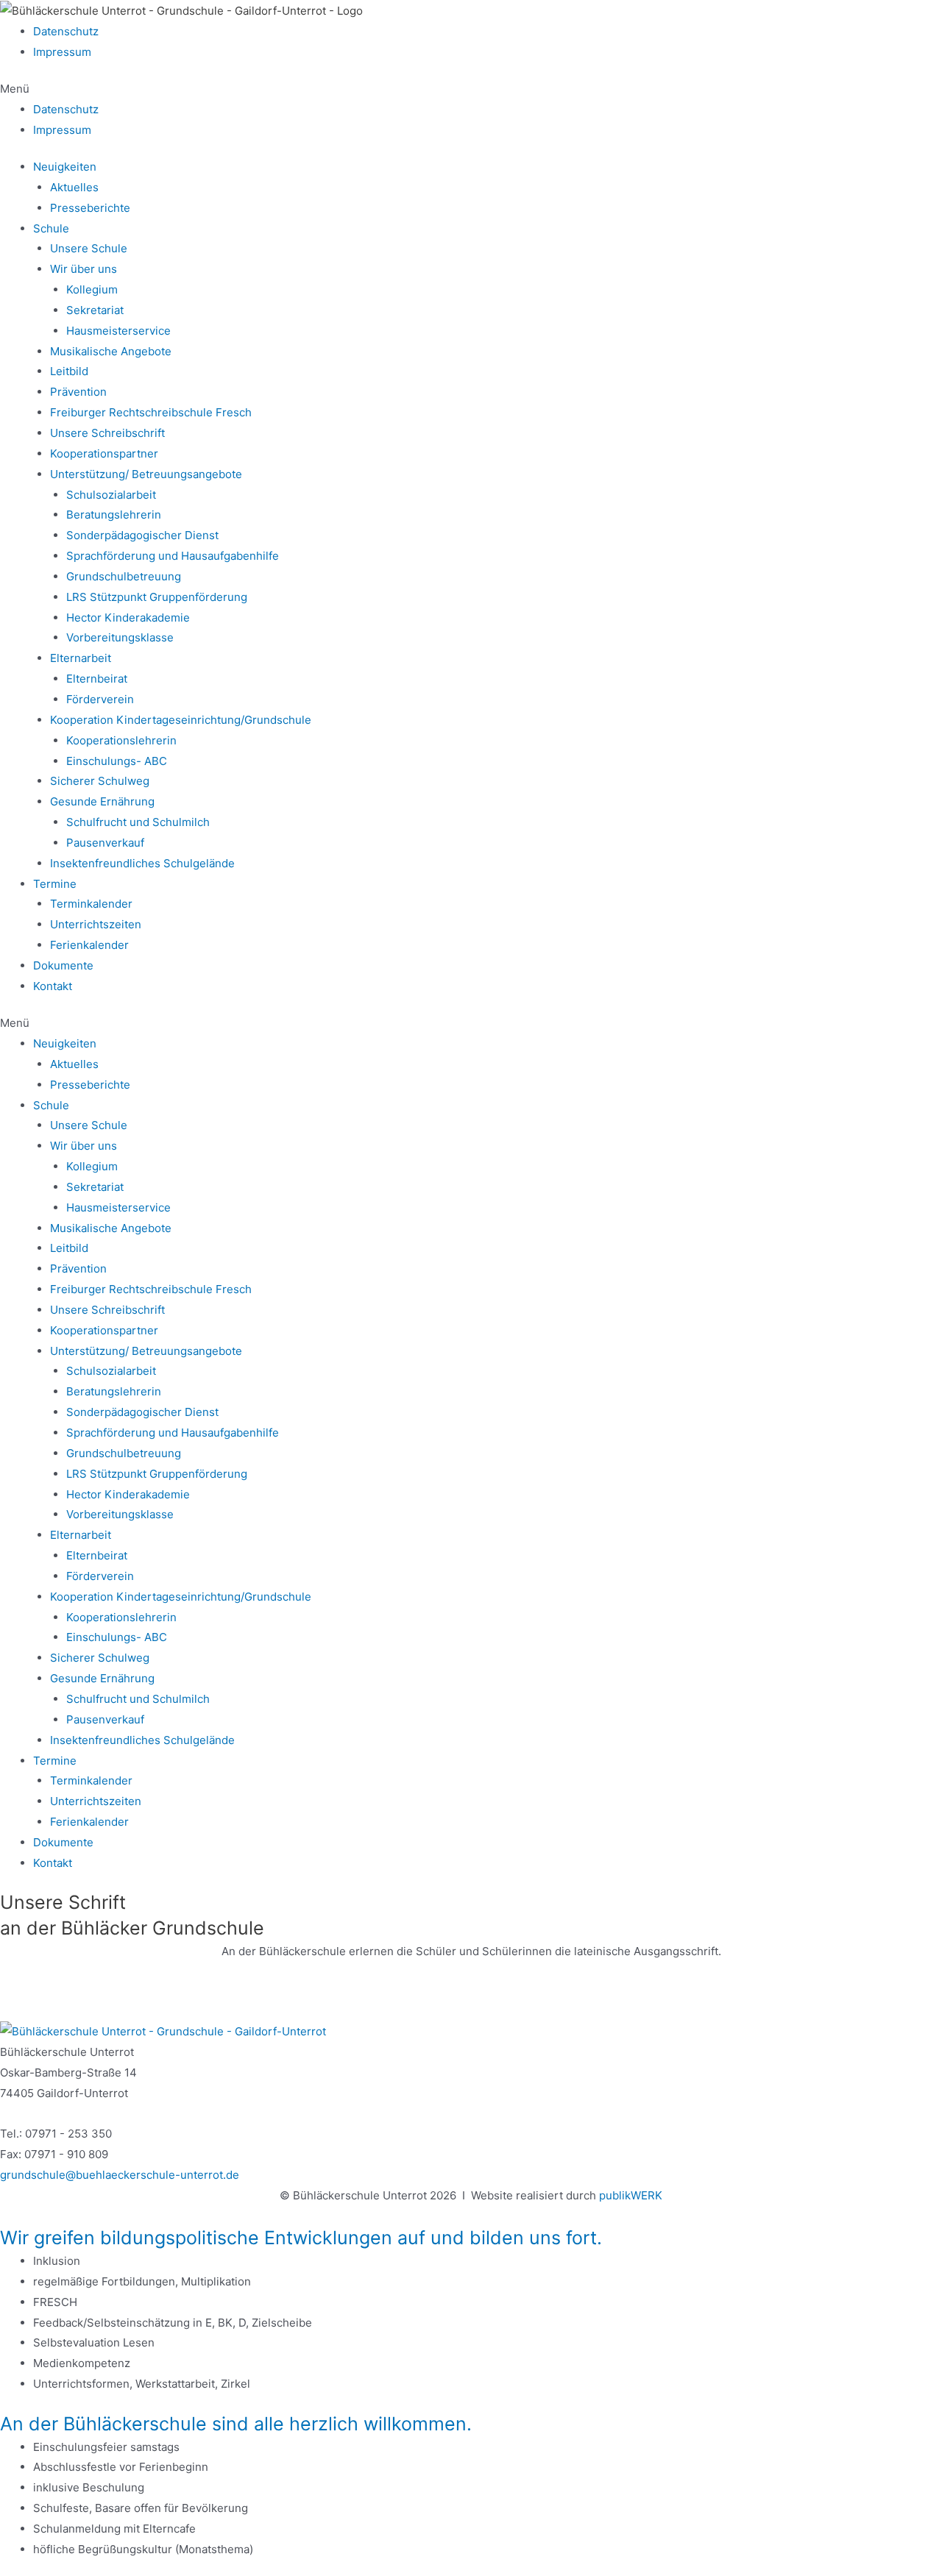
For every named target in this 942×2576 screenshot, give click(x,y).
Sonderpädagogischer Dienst (142, 535)
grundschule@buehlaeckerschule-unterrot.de (120, 2175)
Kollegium (92, 289)
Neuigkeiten (65, 167)
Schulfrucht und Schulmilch (138, 822)
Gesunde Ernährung (102, 801)
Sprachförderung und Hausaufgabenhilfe (173, 556)
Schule (51, 228)
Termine (55, 884)
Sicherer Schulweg (100, 781)
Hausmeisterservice (118, 331)
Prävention (78, 392)
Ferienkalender (89, 945)
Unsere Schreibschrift (107, 433)
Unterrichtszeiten (96, 924)
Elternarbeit (81, 658)
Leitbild (69, 371)
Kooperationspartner (104, 453)
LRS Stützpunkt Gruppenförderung (157, 597)
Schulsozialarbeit (111, 495)
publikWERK (631, 2195)
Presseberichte (90, 208)
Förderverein (100, 699)
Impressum (62, 52)
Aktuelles (74, 187)
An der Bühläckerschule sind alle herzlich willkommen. (236, 2424)
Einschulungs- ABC (117, 761)
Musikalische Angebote (111, 351)
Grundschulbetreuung (124, 576)
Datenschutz (66, 31)
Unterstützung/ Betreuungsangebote (146, 474)
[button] (471, 89)
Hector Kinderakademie (128, 618)
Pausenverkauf (105, 843)
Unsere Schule (89, 248)
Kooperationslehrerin (121, 740)
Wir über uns (84, 269)
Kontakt (53, 986)
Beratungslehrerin (114, 515)
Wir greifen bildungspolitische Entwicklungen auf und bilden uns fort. (301, 2238)
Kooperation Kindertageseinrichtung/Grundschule (181, 720)
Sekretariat (95, 310)
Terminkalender (91, 904)
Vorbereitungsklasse (120, 637)
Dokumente (63, 965)
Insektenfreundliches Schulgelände (142, 863)
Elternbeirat (97, 679)
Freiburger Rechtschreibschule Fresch (151, 412)
